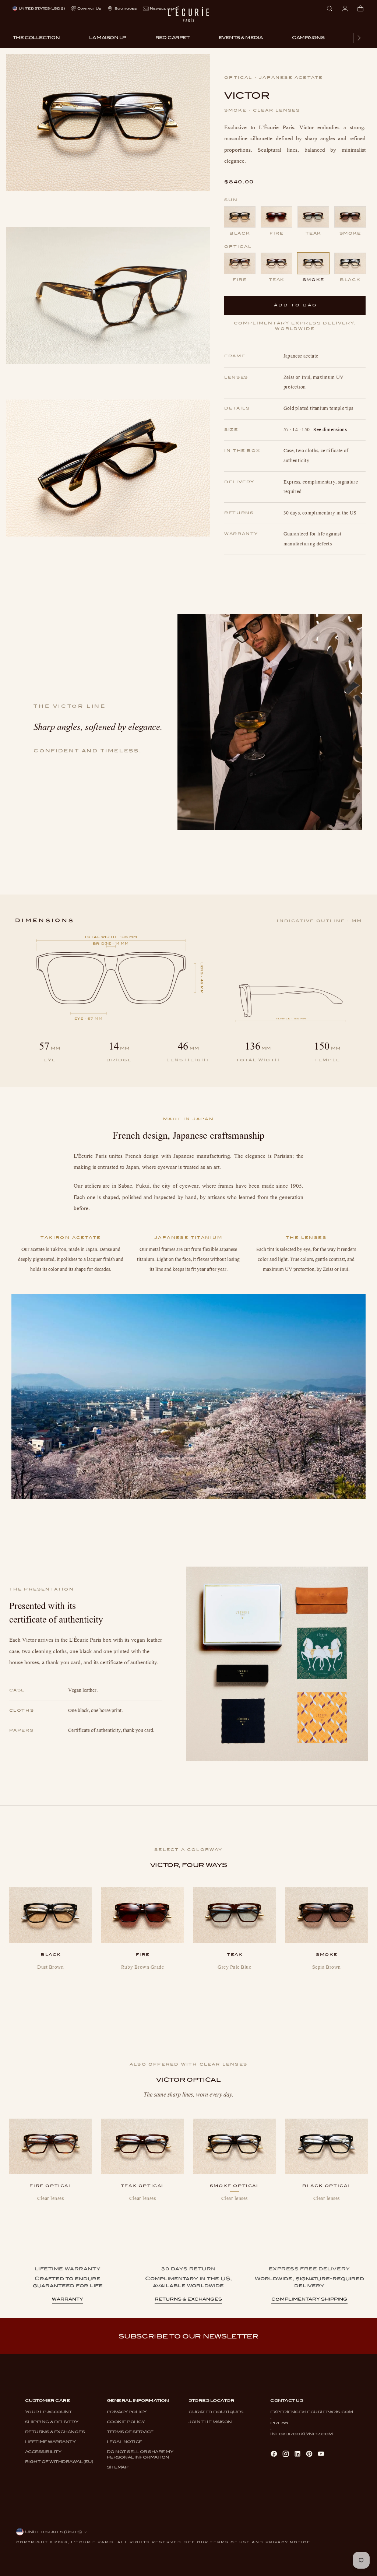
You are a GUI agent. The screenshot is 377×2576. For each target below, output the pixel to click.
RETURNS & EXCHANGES (55, 2432)
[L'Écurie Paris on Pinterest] (310, 2454)
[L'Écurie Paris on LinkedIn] (298, 2454)
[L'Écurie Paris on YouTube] (322, 2454)
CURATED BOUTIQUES (216, 2412)
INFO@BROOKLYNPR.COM (302, 2434)
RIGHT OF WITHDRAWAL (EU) (59, 2461)
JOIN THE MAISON (210, 2422)
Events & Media (241, 38)
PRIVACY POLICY (127, 2412)
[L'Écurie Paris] (188, 17)
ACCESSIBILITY (43, 2452)
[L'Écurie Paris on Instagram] (286, 2454)
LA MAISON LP (107, 38)
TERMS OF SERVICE (130, 2432)
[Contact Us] (86, 9)
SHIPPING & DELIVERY (52, 2422)
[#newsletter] (188, 2336)
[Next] (359, 38)
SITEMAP (118, 2467)
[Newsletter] (159, 9)
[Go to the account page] (345, 8)
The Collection (36, 38)
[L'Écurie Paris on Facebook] (275, 2454)
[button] (108, 122)
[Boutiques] (122, 9)
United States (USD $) (42, 8)
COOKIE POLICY (126, 2422)
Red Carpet (172, 38)
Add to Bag (296, 305)
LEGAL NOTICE (124, 2442)
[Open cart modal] (360, 8)
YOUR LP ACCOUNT (49, 2412)
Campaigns (308, 38)
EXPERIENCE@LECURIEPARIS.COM (312, 2412)
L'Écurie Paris (93, 2542)
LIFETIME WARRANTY (50, 2442)
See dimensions (330, 430)
